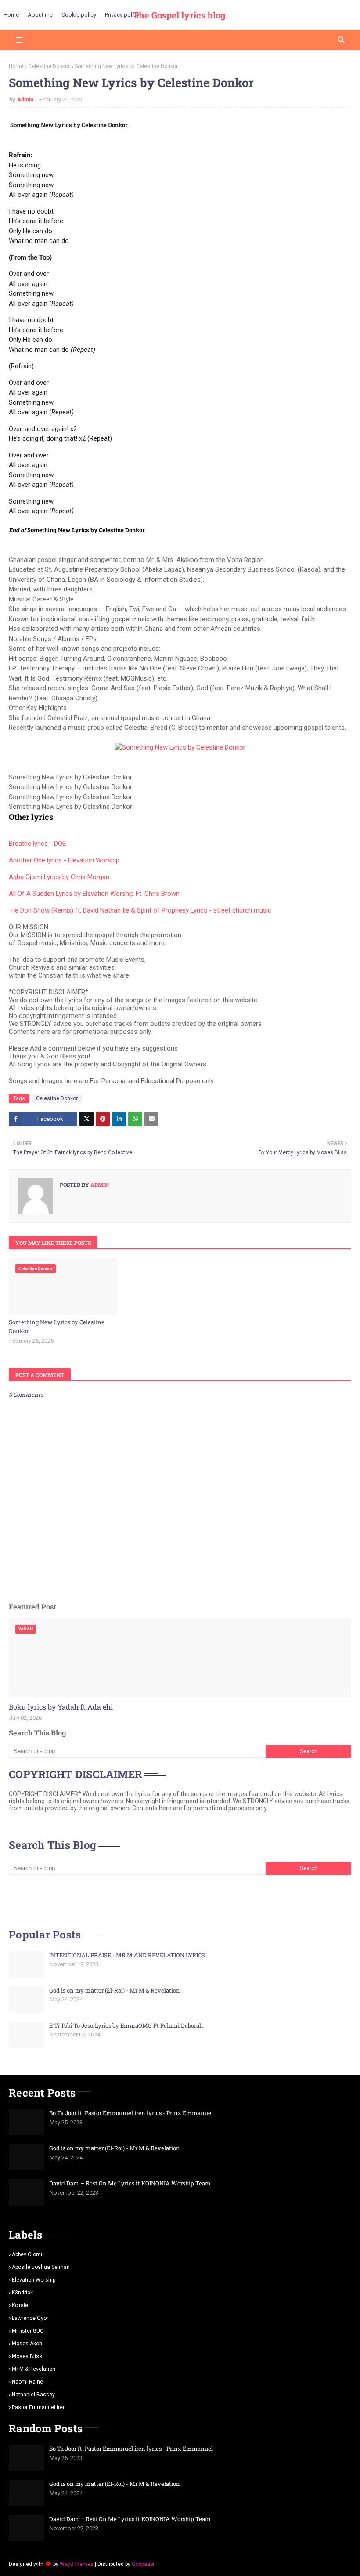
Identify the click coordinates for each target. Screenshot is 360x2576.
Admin (25, 100)
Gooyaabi (143, 2564)
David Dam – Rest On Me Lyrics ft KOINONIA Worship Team (130, 2183)
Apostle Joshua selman (41, 2267)
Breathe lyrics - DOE (37, 844)
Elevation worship (34, 2280)
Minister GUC (28, 2331)
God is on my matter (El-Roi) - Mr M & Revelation (115, 1990)
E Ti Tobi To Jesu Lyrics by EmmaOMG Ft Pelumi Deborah (126, 2025)
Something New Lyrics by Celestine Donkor (57, 1326)
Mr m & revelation (34, 2369)
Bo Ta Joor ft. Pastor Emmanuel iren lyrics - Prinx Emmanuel (131, 2113)
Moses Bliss (27, 2356)
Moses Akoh (27, 2344)
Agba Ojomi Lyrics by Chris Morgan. (60, 877)
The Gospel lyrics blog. (180, 15)
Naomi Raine (27, 2382)
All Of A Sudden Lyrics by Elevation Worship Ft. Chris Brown (94, 894)
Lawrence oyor (30, 2318)
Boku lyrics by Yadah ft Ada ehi (61, 1707)
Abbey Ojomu (28, 2254)
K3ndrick (22, 2293)
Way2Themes (77, 2564)
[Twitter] (86, 1119)
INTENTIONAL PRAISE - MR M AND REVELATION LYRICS (127, 1955)
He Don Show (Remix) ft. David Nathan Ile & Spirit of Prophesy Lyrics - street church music (141, 910)
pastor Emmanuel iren (39, 2407)
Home (16, 66)
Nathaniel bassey (33, 2395)
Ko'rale (20, 2305)
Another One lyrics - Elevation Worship (64, 860)
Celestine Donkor (49, 66)
